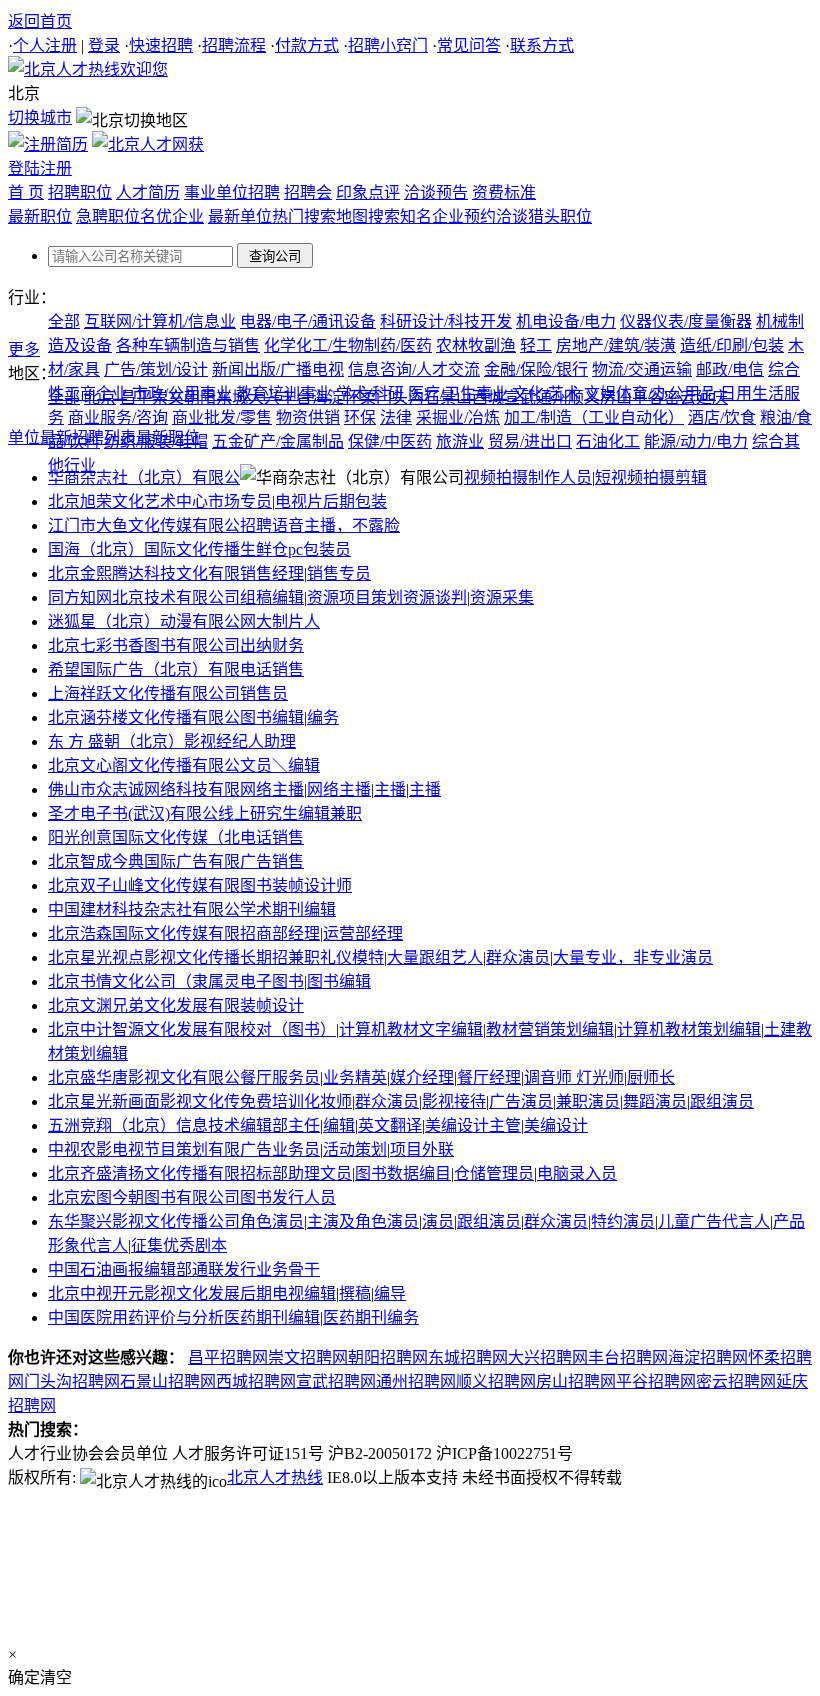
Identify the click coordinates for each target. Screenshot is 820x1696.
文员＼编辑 (280, 765)
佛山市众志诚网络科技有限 (144, 789)
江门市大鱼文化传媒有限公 (144, 525)
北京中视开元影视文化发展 (144, 1293)
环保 (360, 417)
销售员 (264, 693)
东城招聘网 (468, 1357)
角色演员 (272, 1221)
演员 (438, 1221)
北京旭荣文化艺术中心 (128, 501)
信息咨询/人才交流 (414, 369)
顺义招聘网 (496, 1381)
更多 (24, 349)
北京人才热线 (275, 1477)
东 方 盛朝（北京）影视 (132, 741)
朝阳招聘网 (388, 1357)
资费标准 (504, 192)
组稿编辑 (272, 597)
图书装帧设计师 (296, 885)
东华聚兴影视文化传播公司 (144, 1221)
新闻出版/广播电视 (278, 369)
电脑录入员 (577, 1173)
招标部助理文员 (296, 1173)
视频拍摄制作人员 (528, 477)
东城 (232, 397)
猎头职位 (560, 216)
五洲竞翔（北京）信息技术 (144, 1125)
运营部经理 (363, 933)
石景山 (448, 397)
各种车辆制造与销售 (188, 345)
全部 (64, 321)
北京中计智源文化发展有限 (144, 1029)
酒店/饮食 (722, 417)
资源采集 (502, 597)
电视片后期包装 (331, 501)
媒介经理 (422, 1077)
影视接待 (454, 1101)
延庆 (712, 397)
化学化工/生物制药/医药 (348, 345)
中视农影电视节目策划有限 (144, 1149)
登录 (104, 45)
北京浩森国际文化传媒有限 (144, 933)
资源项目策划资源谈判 (387, 597)
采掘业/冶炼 (458, 417)
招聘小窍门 (388, 45)
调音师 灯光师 (574, 1077)
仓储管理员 (494, 1173)
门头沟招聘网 (72, 1381)
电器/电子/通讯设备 (308, 321)
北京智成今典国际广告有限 (144, 861)
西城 (488, 397)
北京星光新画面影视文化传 (144, 1101)
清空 (56, 1677)
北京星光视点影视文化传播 (144, 957)
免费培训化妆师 (296, 1101)
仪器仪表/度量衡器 (686, 321)
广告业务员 (280, 1149)
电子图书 (272, 981)
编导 (390, 1293)
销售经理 (272, 573)
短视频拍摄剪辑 (651, 477)
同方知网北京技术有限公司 (144, 597)
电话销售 (272, 669)
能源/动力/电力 (696, 441)
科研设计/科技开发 (446, 321)
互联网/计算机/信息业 (160, 321)
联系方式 (542, 45)
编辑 (339, 1125)
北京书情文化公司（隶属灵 (144, 981)
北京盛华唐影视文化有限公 (144, 1077)
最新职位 (40, 216)
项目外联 (422, 1149)
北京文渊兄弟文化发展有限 (144, 1005)
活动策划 (355, 1149)
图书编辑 (272, 717)
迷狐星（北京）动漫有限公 (144, 621)
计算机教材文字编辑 (411, 1029)
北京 (100, 397)
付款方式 (307, 45)
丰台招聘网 (628, 1357)
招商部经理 (280, 933)
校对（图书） (288, 1029)
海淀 (328, 397)
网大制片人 (280, 621)
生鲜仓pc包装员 (295, 549)
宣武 (520, 397)
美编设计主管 (473, 1125)
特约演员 (623, 1221)
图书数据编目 (403, 1173)
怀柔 (360, 397)
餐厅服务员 (280, 1077)
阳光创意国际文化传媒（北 (144, 837)
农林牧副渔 (476, 345)
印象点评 (368, 192)
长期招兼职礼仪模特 (312, 957)
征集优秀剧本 (179, 1245)
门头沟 (400, 397)
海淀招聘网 (708, 1357)
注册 (56, 168)
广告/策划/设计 (156, 369)
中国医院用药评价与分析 (136, 1317)
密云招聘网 (736, 1381)
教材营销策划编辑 (550, 1029)
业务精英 (355, 1077)
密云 (680, 397)
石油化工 (608, 441)
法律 (396, 417)
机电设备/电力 (566, 321)
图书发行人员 (288, 1197)
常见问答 (469, 45)
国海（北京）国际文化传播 (144, 549)
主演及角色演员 (363, 1221)
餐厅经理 (489, 1077)
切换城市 (40, 117)
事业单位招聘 (232, 192)
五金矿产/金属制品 (278, 441)
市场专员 (240, 501)
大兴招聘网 (548, 1357)
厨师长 (651, 1077)
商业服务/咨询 (118, 417)
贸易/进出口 (530, 441)
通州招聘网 (416, 1381)
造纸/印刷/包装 (732, 345)
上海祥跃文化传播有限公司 (144, 693)
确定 (24, 1677)
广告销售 (272, 861)
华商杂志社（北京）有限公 (144, 477)
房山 (616, 397)
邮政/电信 (730, 369)
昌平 (136, 397)
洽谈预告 (436, 192)
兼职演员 (588, 1101)
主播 (390, 789)
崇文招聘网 (308, 1357)
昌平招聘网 (228, 1357)
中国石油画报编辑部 (120, 1269)
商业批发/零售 (222, 417)
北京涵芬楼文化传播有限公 (144, 717)
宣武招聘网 (336, 1381)
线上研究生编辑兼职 (290, 813)
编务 (323, 717)
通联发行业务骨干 (256, 1269)
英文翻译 (390, 1125)
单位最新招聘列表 (72, 437)
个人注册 (45, 45)
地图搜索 (368, 216)
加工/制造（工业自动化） (594, 417)
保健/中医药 (390, 441)
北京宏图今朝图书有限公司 (144, 1197)
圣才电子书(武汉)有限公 (133, 813)
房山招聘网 (576, 1381)
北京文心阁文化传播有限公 (144, 765)
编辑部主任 (280, 1125)
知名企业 (432, 216)
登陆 (24, 168)
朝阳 (200, 397)
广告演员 (521, 1101)
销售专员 (339, 573)
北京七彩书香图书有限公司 (144, 645)
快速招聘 (161, 45)
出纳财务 (272, 645)
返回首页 (40, 21)
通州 (552, 397)
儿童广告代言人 (714, 1221)
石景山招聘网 (168, 1381)
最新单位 (240, 216)
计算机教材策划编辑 (689, 1029)
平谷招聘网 (656, 1381)
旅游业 (460, 441)
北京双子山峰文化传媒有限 (144, 885)
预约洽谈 (496, 216)
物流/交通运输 (642, 369)
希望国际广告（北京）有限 (144, 669)
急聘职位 (108, 216)
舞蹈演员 (655, 1101)
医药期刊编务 (371, 1317)
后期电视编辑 (288, 1293)
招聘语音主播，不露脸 (320, 525)
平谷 (648, 397)
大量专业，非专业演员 (633, 957)
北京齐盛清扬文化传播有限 (144, 1173)
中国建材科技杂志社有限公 (144, 909)
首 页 (26, 192)
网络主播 (272, 789)
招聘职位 (80, 192)
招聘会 (308, 192)
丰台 (296, 397)
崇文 (168, 397)
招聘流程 (234, 45)
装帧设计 (272, 1005)
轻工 (536, 345)
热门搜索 (304, 216)
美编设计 (556, 1125)
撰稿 (355, 1293)
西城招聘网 (256, 1381)
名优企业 (172, 216)
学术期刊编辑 (288, 909)
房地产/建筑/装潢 (616, 345)
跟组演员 (722, 1101)
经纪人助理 (256, 741)
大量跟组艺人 (435, 957)
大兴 (264, 397)
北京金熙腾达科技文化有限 (144, 573)
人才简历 (148, 192)
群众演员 (518, 957)
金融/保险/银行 (536, 369)
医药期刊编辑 (272, 1317)
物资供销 (308, 417)
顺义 (584, 397)
